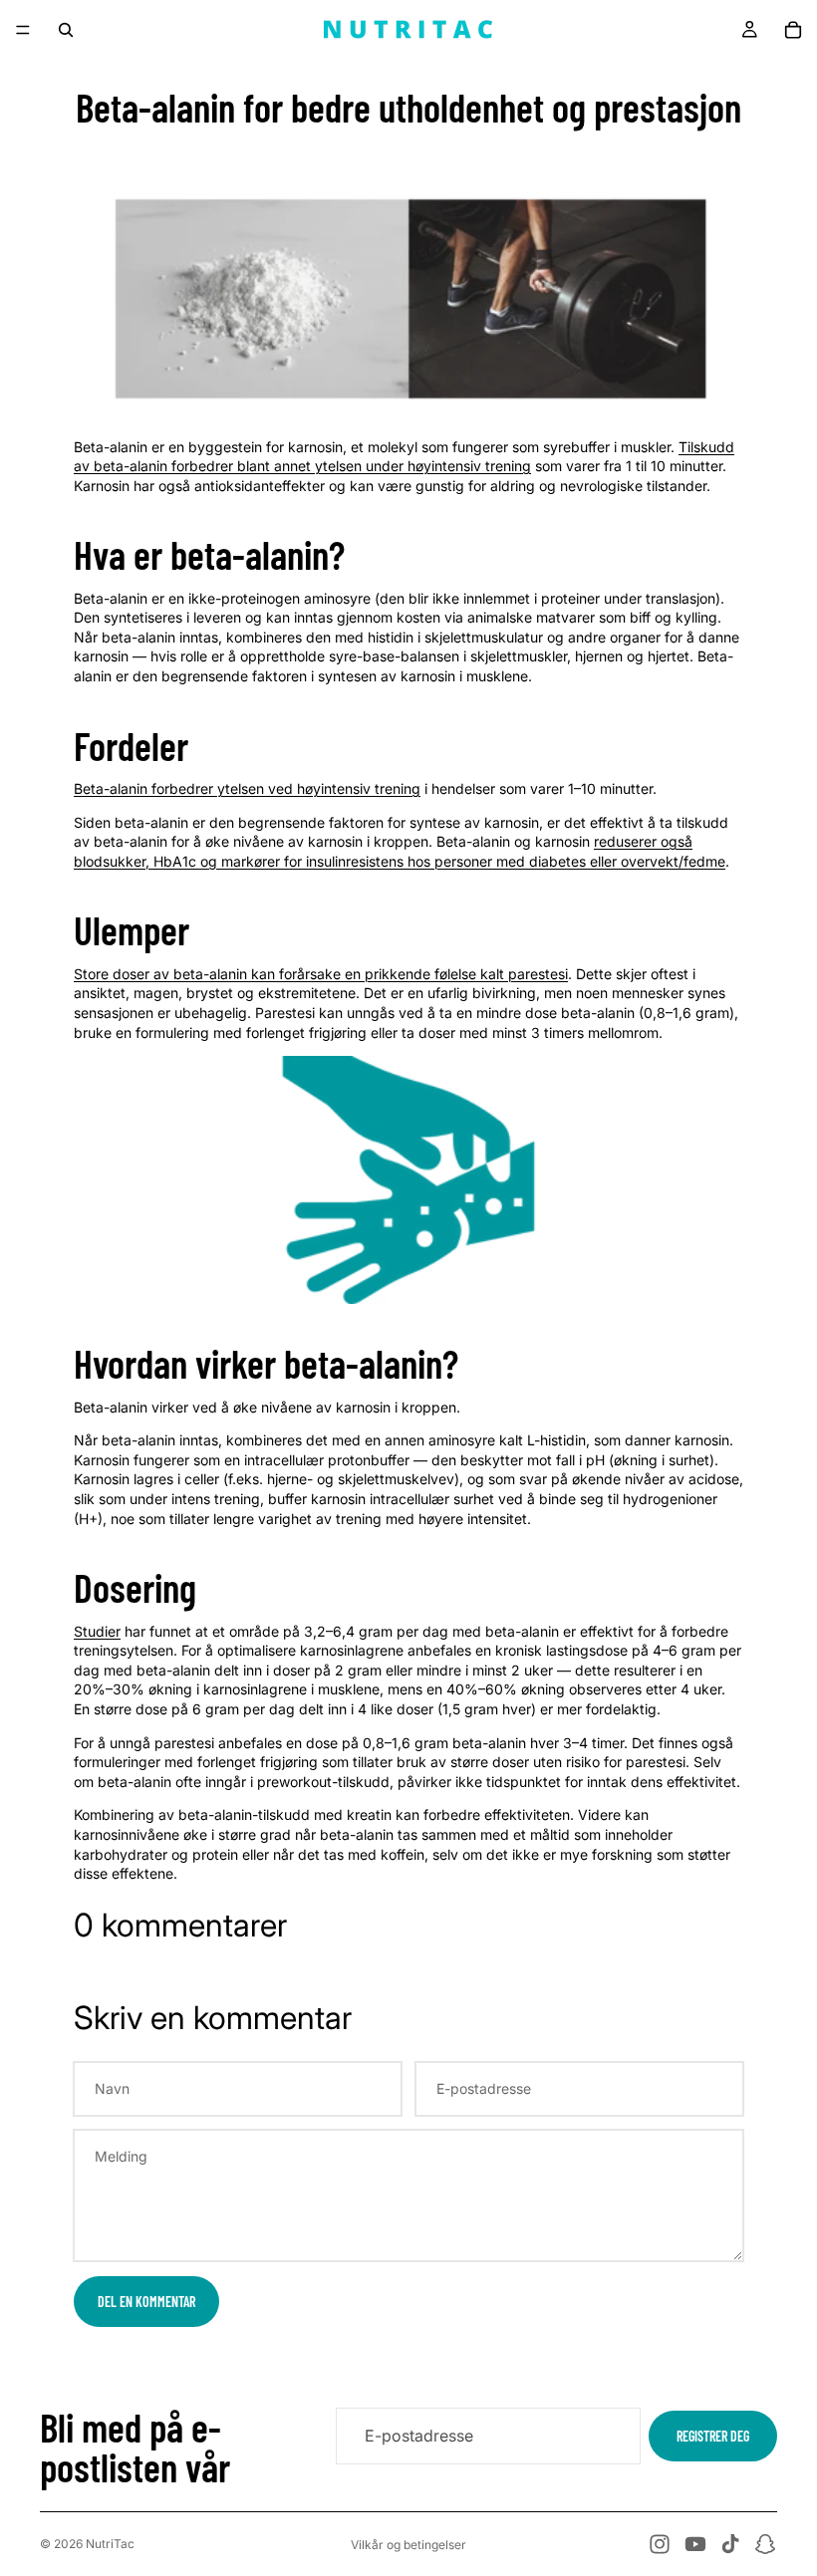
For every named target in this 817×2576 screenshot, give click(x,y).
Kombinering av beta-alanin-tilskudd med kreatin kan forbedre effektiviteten (322, 1814)
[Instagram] (660, 2544)
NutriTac (110, 2544)
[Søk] (66, 30)
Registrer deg (713, 2436)
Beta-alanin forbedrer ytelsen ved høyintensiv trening (247, 788)
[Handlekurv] (793, 30)
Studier (97, 1631)
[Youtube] (695, 2544)
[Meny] (23, 30)
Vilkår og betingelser (408, 2545)
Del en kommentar (146, 2302)
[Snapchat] (765, 2544)
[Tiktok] (730, 2544)
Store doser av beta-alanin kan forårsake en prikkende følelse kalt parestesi (321, 974)
